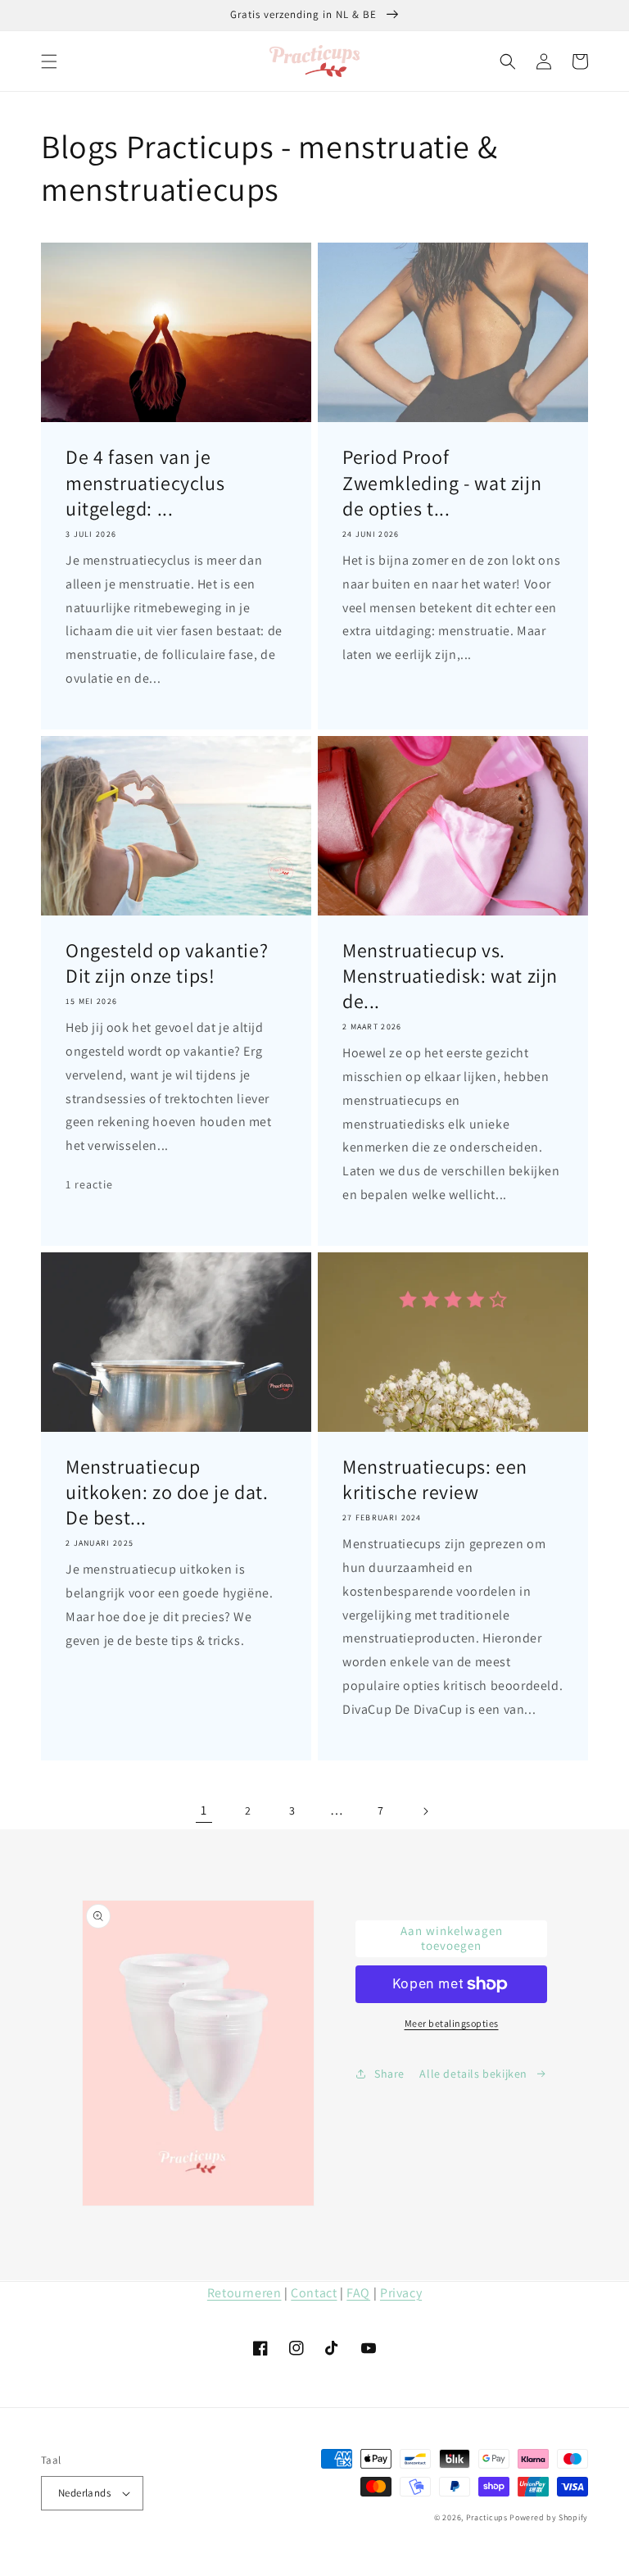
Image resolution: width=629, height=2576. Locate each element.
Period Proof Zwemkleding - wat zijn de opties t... (442, 482)
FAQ (358, 2293)
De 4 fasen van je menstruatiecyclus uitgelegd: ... (145, 482)
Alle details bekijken (473, 2074)
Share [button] (389, 2074)
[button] (49, 61)
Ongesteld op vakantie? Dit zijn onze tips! (167, 963)
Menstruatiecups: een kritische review (435, 1479)
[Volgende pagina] (425, 1811)
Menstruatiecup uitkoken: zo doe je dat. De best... (167, 1492)
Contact (314, 2293)
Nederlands (84, 2493)
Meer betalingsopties (452, 2023)
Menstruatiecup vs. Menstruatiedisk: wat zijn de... (450, 976)
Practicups (487, 2517)
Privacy (401, 2293)
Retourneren (244, 2293)
